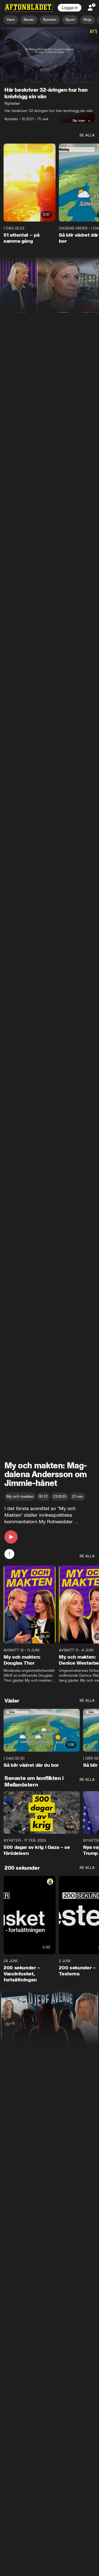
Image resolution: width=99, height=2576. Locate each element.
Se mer (79, 121)
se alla (87, 135)
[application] (50, 55)
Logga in (70, 8)
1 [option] (9, 1554)
